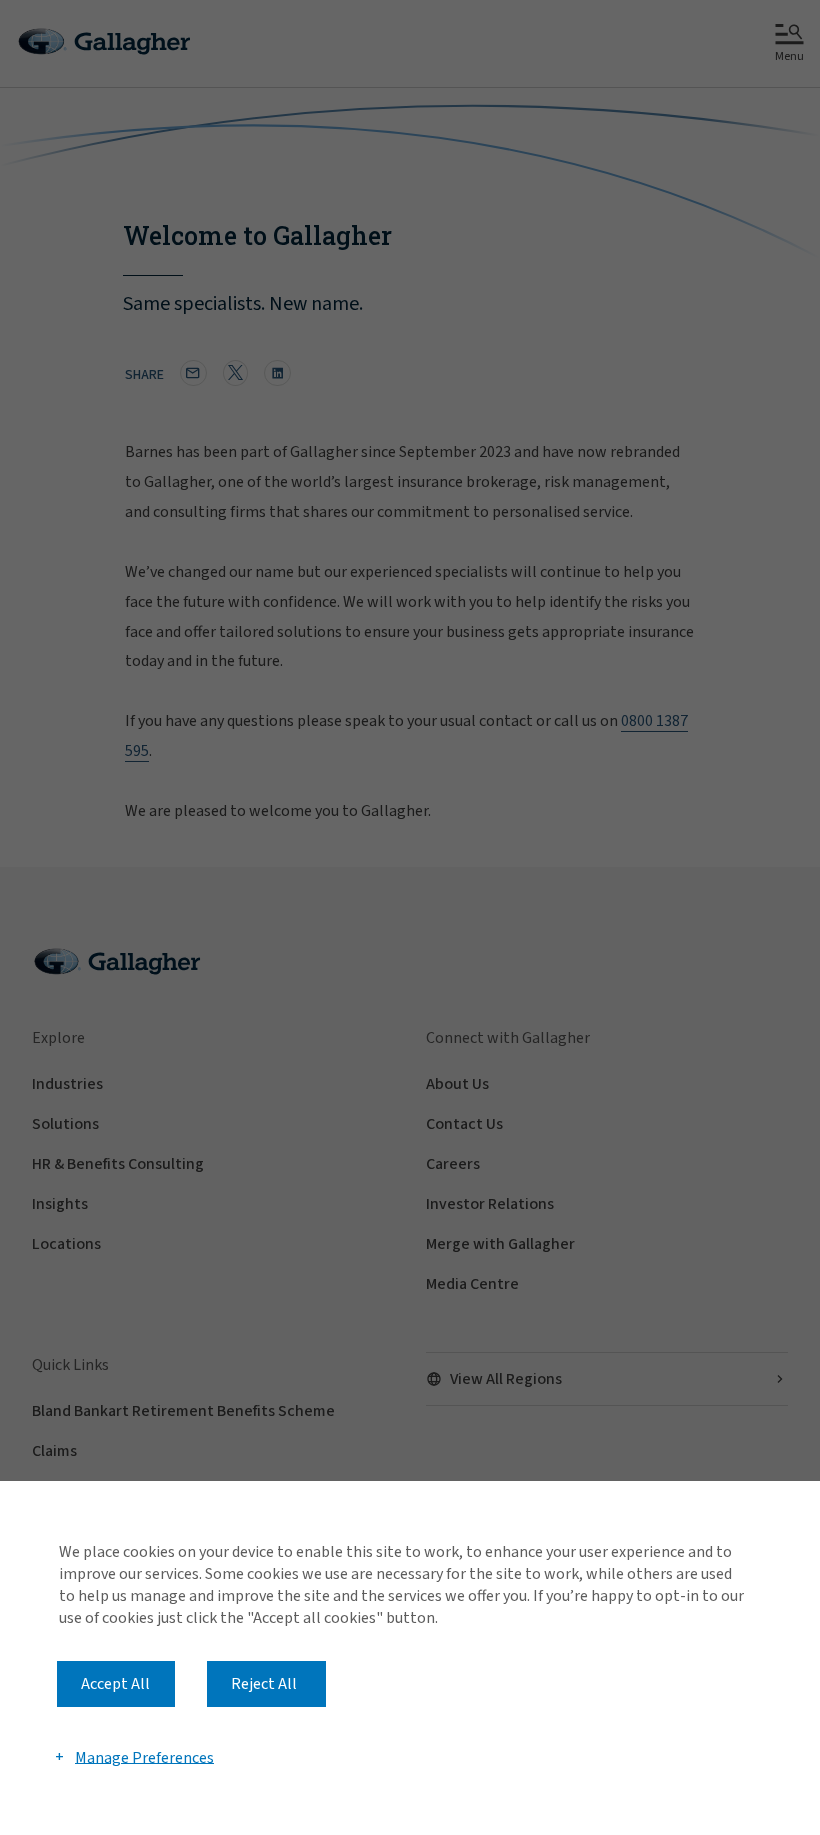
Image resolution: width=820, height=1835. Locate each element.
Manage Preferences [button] (144, 1757)
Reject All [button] (264, 1684)
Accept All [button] (115, 1684)
